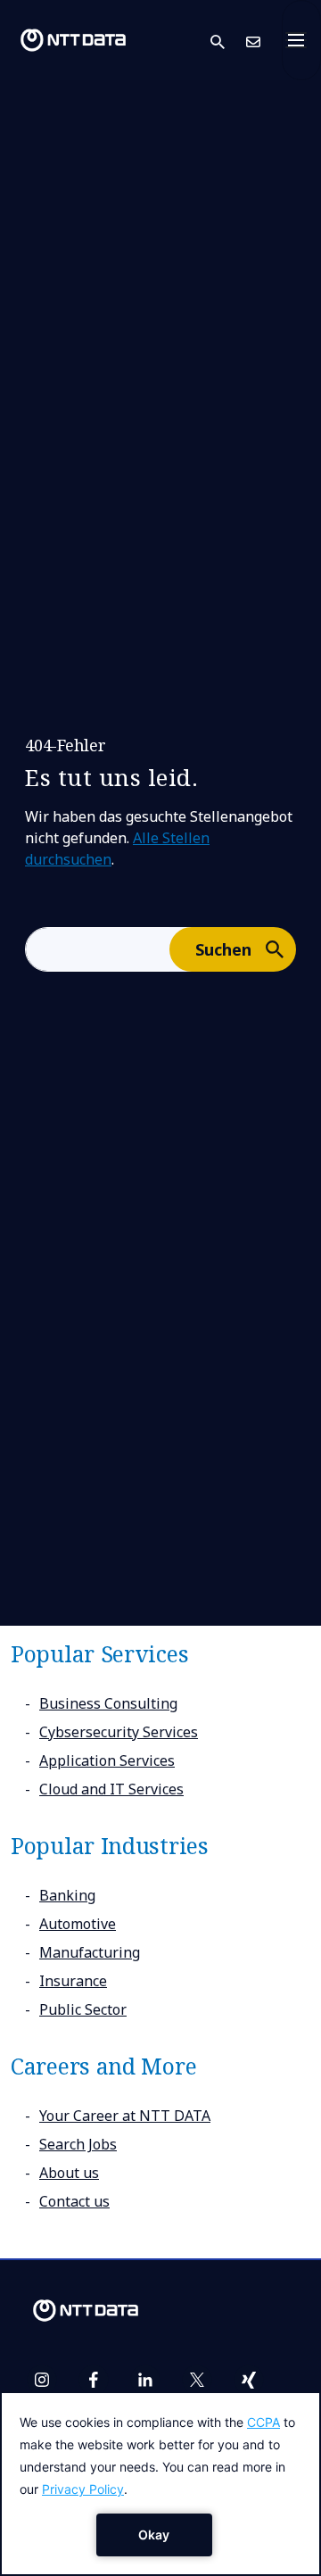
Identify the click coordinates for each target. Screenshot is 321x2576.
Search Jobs (78, 2144)
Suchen (223, 949)
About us (69, 2173)
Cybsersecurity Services (119, 1732)
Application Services (107, 1760)
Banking (67, 1895)
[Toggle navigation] (301, 40)
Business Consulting (108, 1703)
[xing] (249, 2380)
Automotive (78, 1924)
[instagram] (42, 2380)
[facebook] (94, 2380)
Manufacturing (90, 1952)
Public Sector (83, 2009)
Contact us (74, 2201)
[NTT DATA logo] (73, 40)
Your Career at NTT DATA (125, 2116)
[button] (228, 41)
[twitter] (197, 2380)
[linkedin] (145, 2380)
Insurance (73, 1981)
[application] (160, 2484)
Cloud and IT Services (111, 1789)
